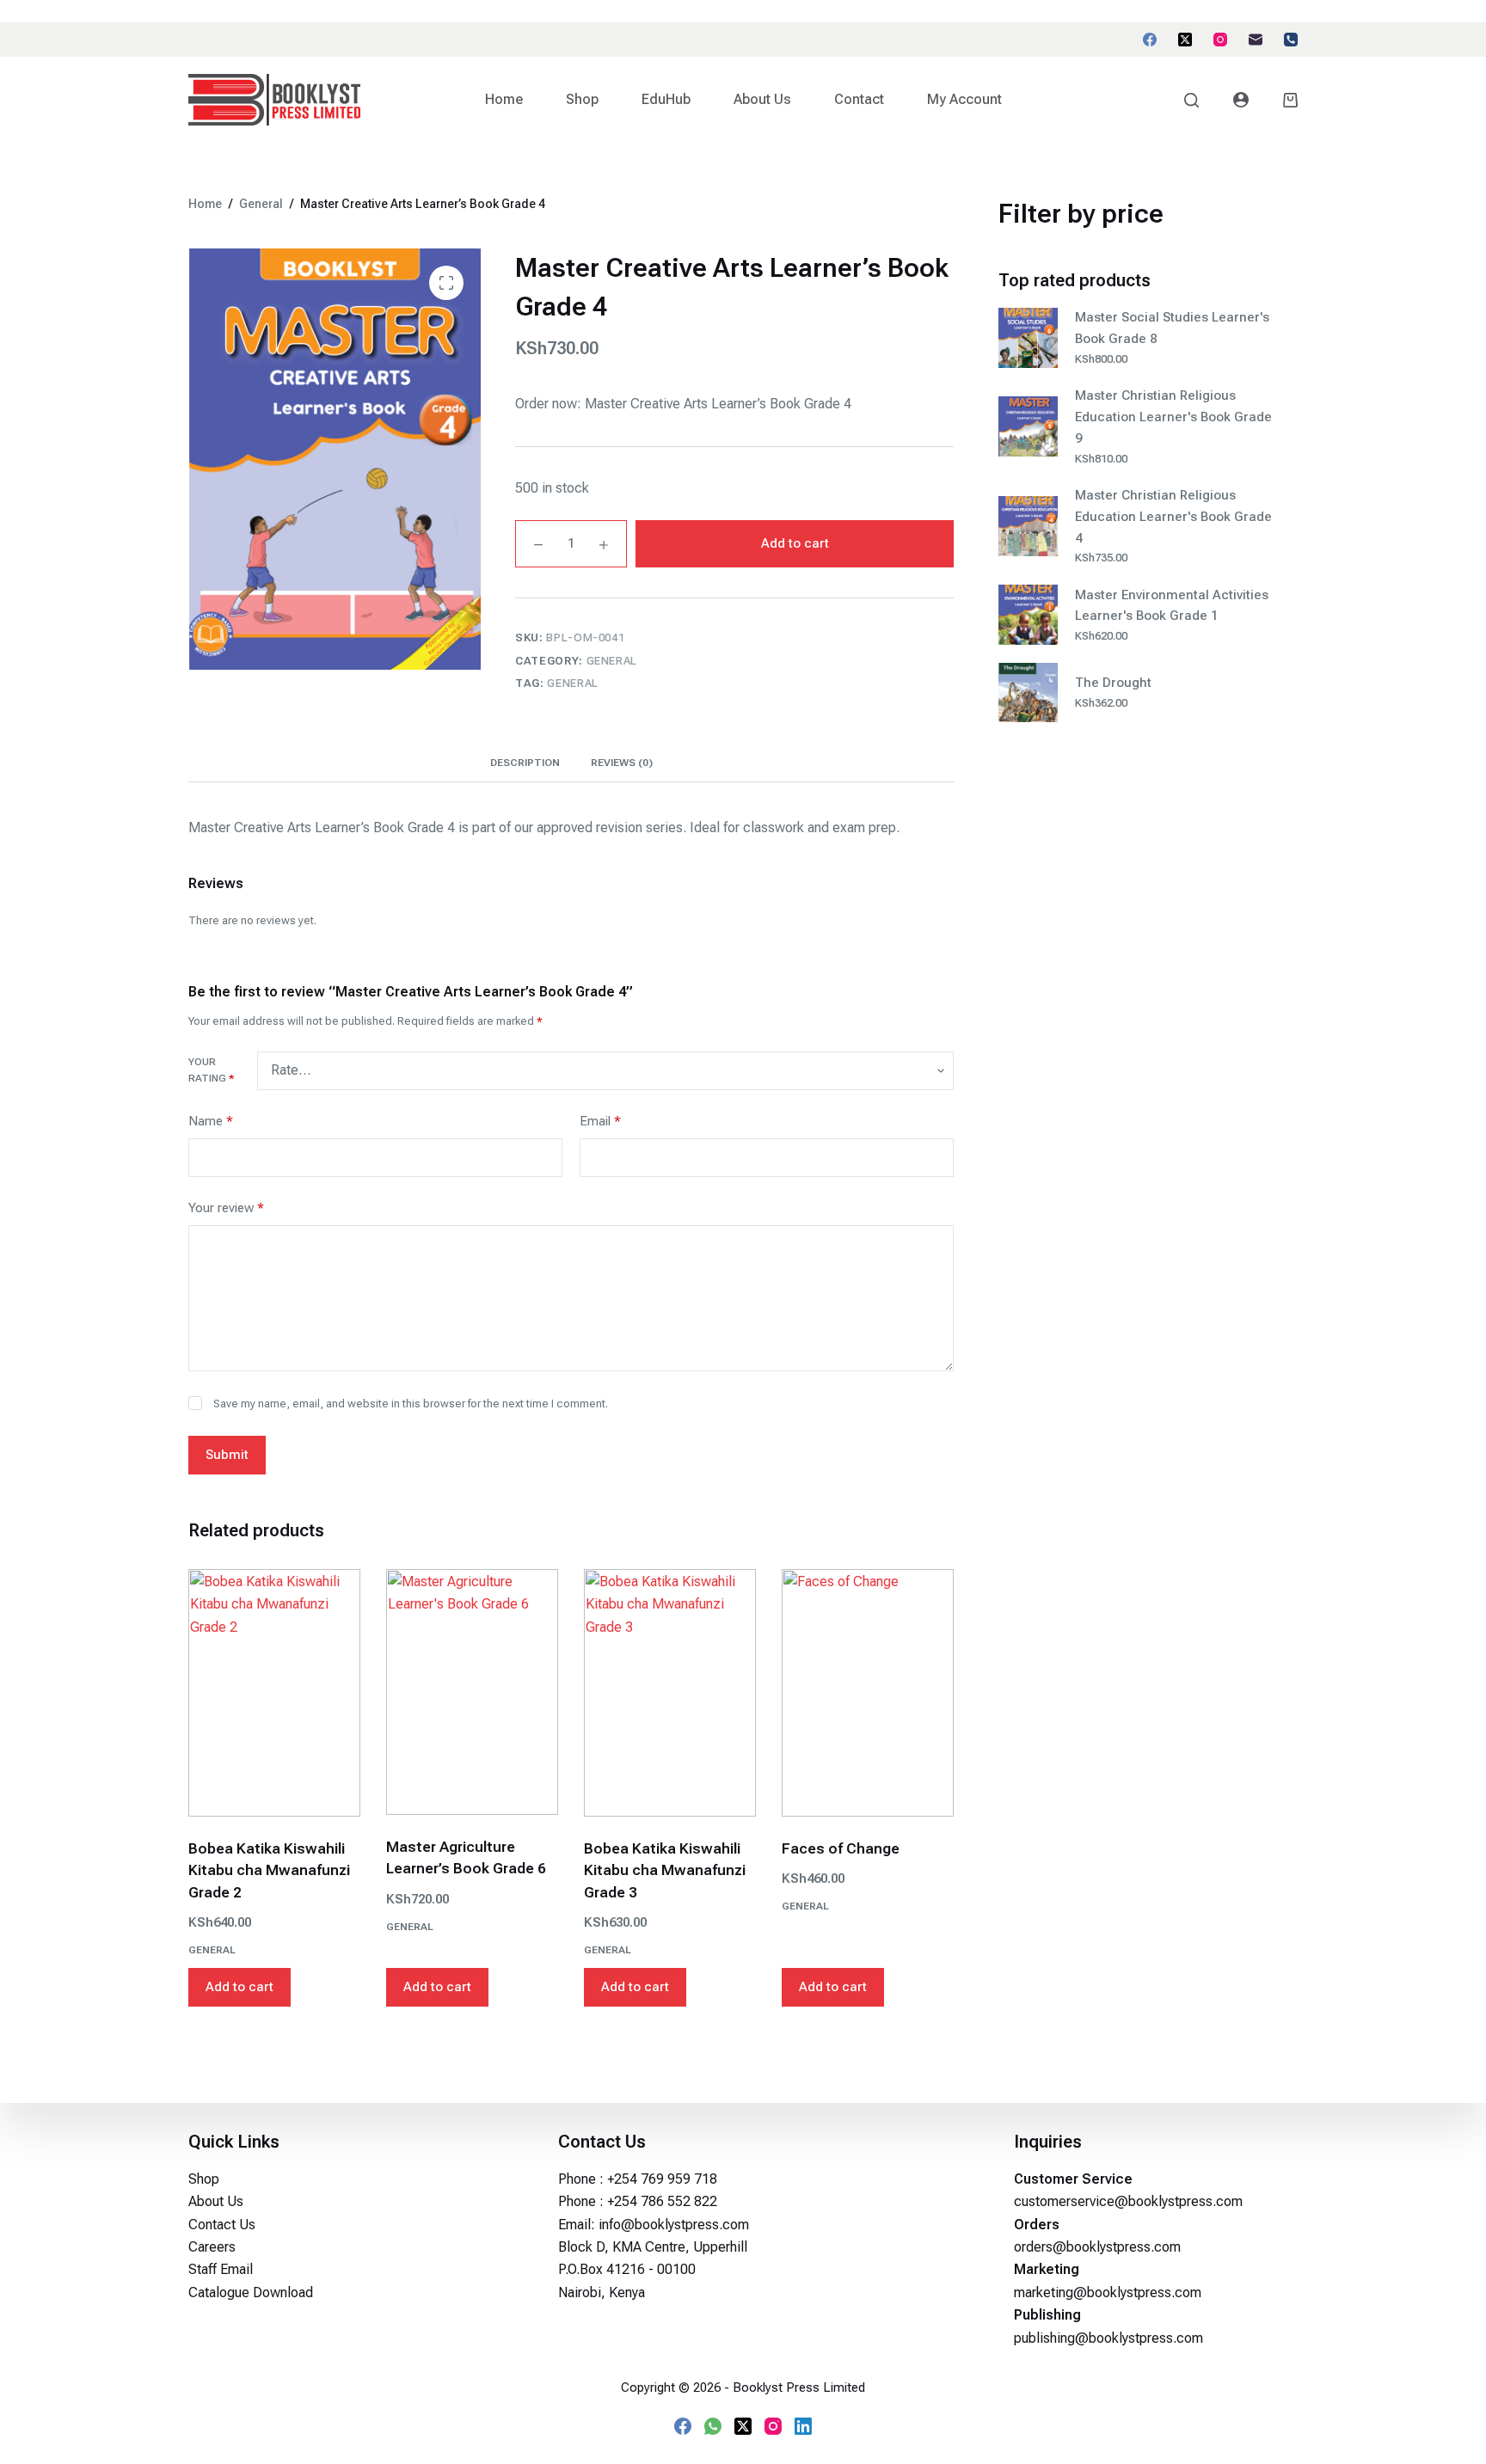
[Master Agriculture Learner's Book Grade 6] (472, 1692)
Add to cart (795, 543)
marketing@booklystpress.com (1108, 2292)
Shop (582, 99)
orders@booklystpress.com (1097, 2247)
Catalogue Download (251, 2292)
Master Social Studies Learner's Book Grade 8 (1172, 328)
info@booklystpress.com (674, 2225)
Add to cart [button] (239, 1987)
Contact (859, 99)
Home (504, 99)
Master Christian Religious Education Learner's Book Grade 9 (1173, 417)
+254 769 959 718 (662, 2179)
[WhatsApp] (713, 2426)
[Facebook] (1150, 40)
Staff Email (221, 2269)
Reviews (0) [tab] (622, 763)
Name (211, 1121)
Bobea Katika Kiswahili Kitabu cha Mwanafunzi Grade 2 (269, 1870)
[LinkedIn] (803, 2426)
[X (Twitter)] (1185, 40)
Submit (227, 1455)
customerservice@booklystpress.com (1128, 2201)
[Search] (1191, 100)
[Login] (1241, 100)
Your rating (211, 1070)
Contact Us (222, 2225)
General (612, 661)
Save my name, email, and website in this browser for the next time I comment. (411, 1404)
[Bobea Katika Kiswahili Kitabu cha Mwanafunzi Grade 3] (670, 1693)
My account (964, 99)
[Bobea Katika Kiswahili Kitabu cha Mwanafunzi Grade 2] (274, 1693)
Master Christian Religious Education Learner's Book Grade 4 (1173, 517)
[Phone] (1291, 40)
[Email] (1256, 40)
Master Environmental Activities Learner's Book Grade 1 (1172, 606)
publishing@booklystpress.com (1108, 2338)
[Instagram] (1220, 40)
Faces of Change (841, 1848)
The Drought (1113, 683)
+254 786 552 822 (662, 2201)
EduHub (666, 99)
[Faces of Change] (868, 1693)
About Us (762, 99)
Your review (226, 1208)
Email (600, 1121)
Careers (212, 2247)
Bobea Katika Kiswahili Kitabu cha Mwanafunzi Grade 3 (665, 1870)
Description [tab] (525, 763)
